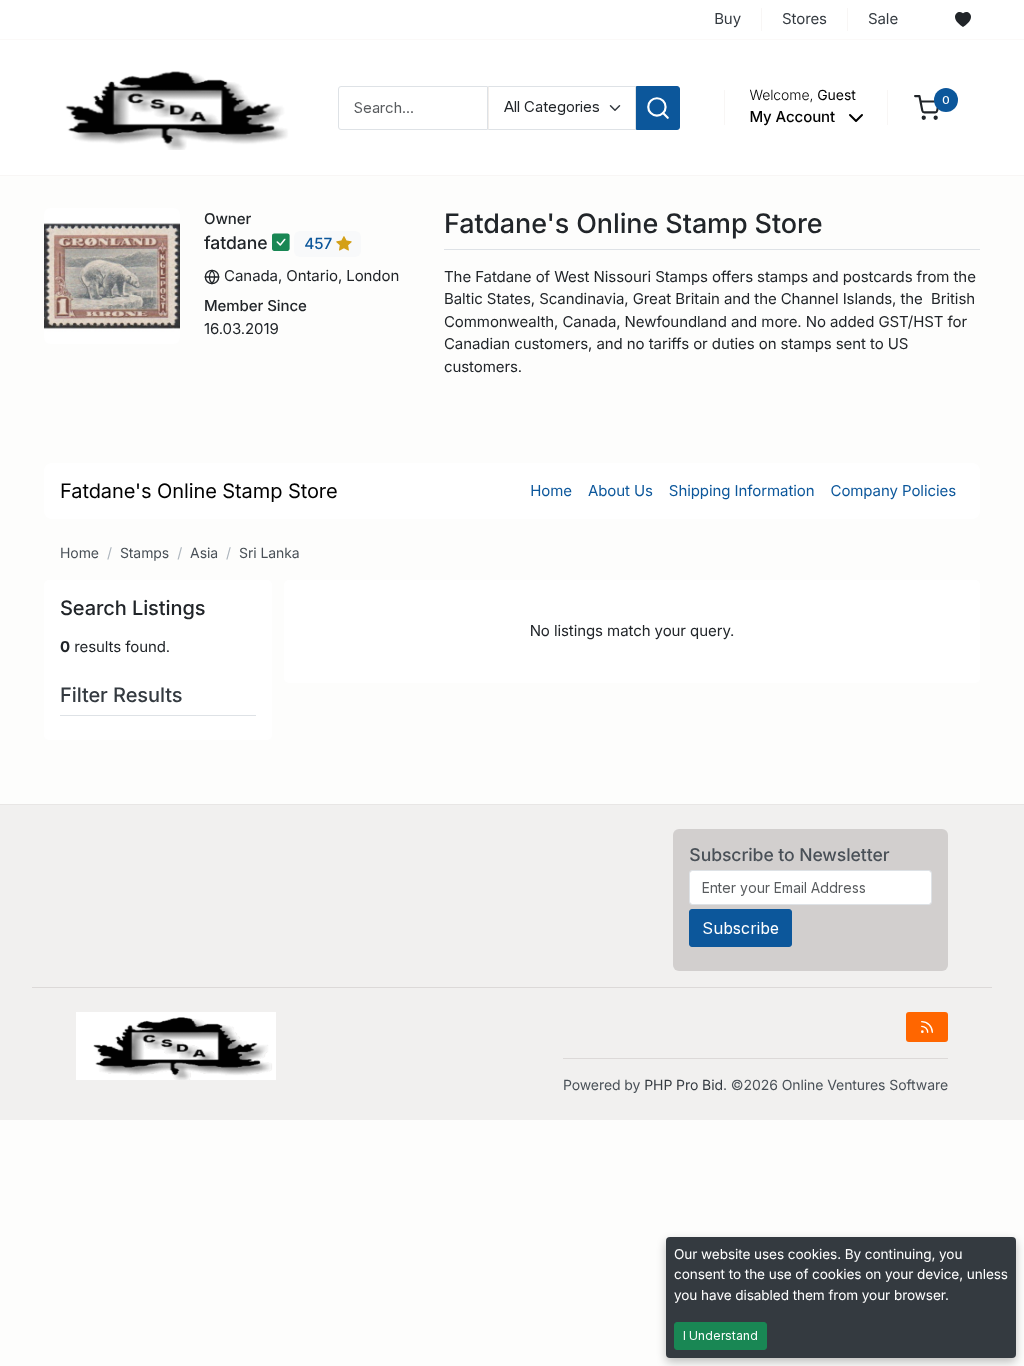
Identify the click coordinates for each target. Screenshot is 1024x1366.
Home (551, 490)
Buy (727, 18)
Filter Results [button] (124, 695)
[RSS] (927, 1027)
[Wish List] (963, 20)
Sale (883, 18)
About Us (620, 490)
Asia (204, 553)
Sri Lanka (269, 553)
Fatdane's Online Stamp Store (199, 491)
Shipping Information (742, 490)
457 (320, 243)
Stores (804, 18)
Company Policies (893, 490)
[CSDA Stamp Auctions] (169, 106)
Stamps (144, 553)
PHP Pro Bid (683, 1085)
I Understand (720, 1335)
